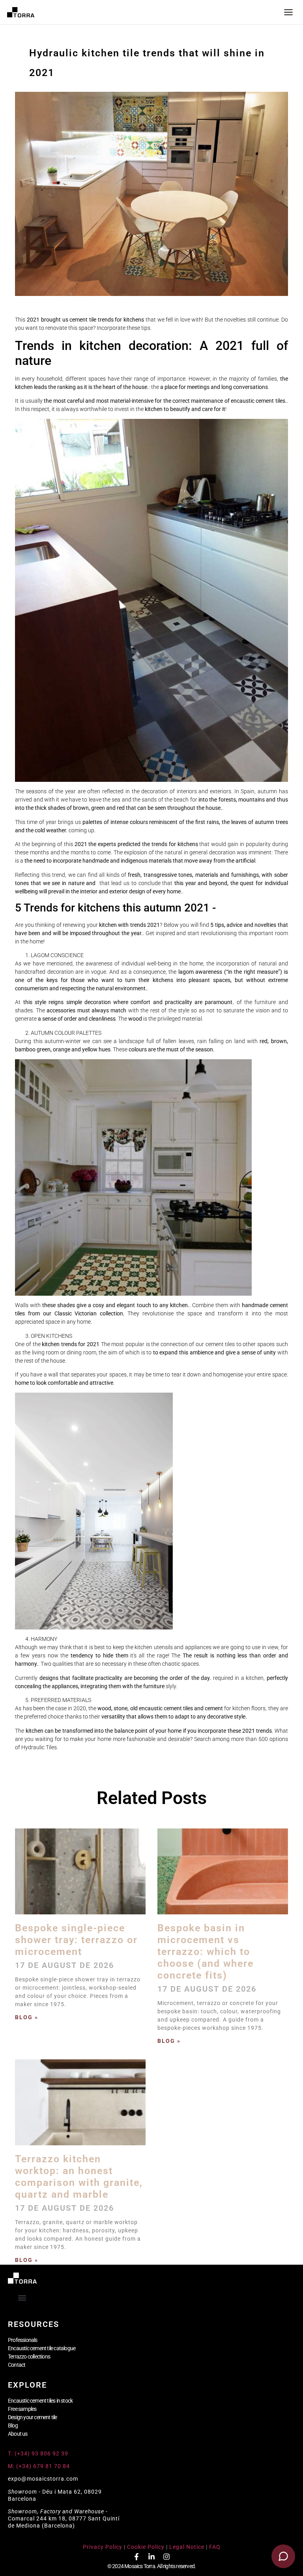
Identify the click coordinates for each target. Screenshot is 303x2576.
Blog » (27, 2017)
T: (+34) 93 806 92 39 (39, 2453)
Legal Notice (187, 2547)
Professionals (23, 2340)
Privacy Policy (103, 2547)
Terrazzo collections (29, 2357)
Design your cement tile (33, 2417)
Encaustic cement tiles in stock (40, 2401)
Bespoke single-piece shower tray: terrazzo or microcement (76, 1940)
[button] (22, 2298)
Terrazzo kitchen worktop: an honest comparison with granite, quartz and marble (79, 2177)
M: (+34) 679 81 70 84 (39, 2466)
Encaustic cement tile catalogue (42, 2348)
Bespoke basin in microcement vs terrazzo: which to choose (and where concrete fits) (206, 1952)
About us (18, 2434)
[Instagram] (166, 2557)
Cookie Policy (146, 2547)
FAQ (215, 2547)
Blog (13, 2425)
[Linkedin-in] (151, 2557)
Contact (17, 2365)
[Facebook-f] (137, 2557)
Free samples (22, 2409)
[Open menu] (288, 12)
